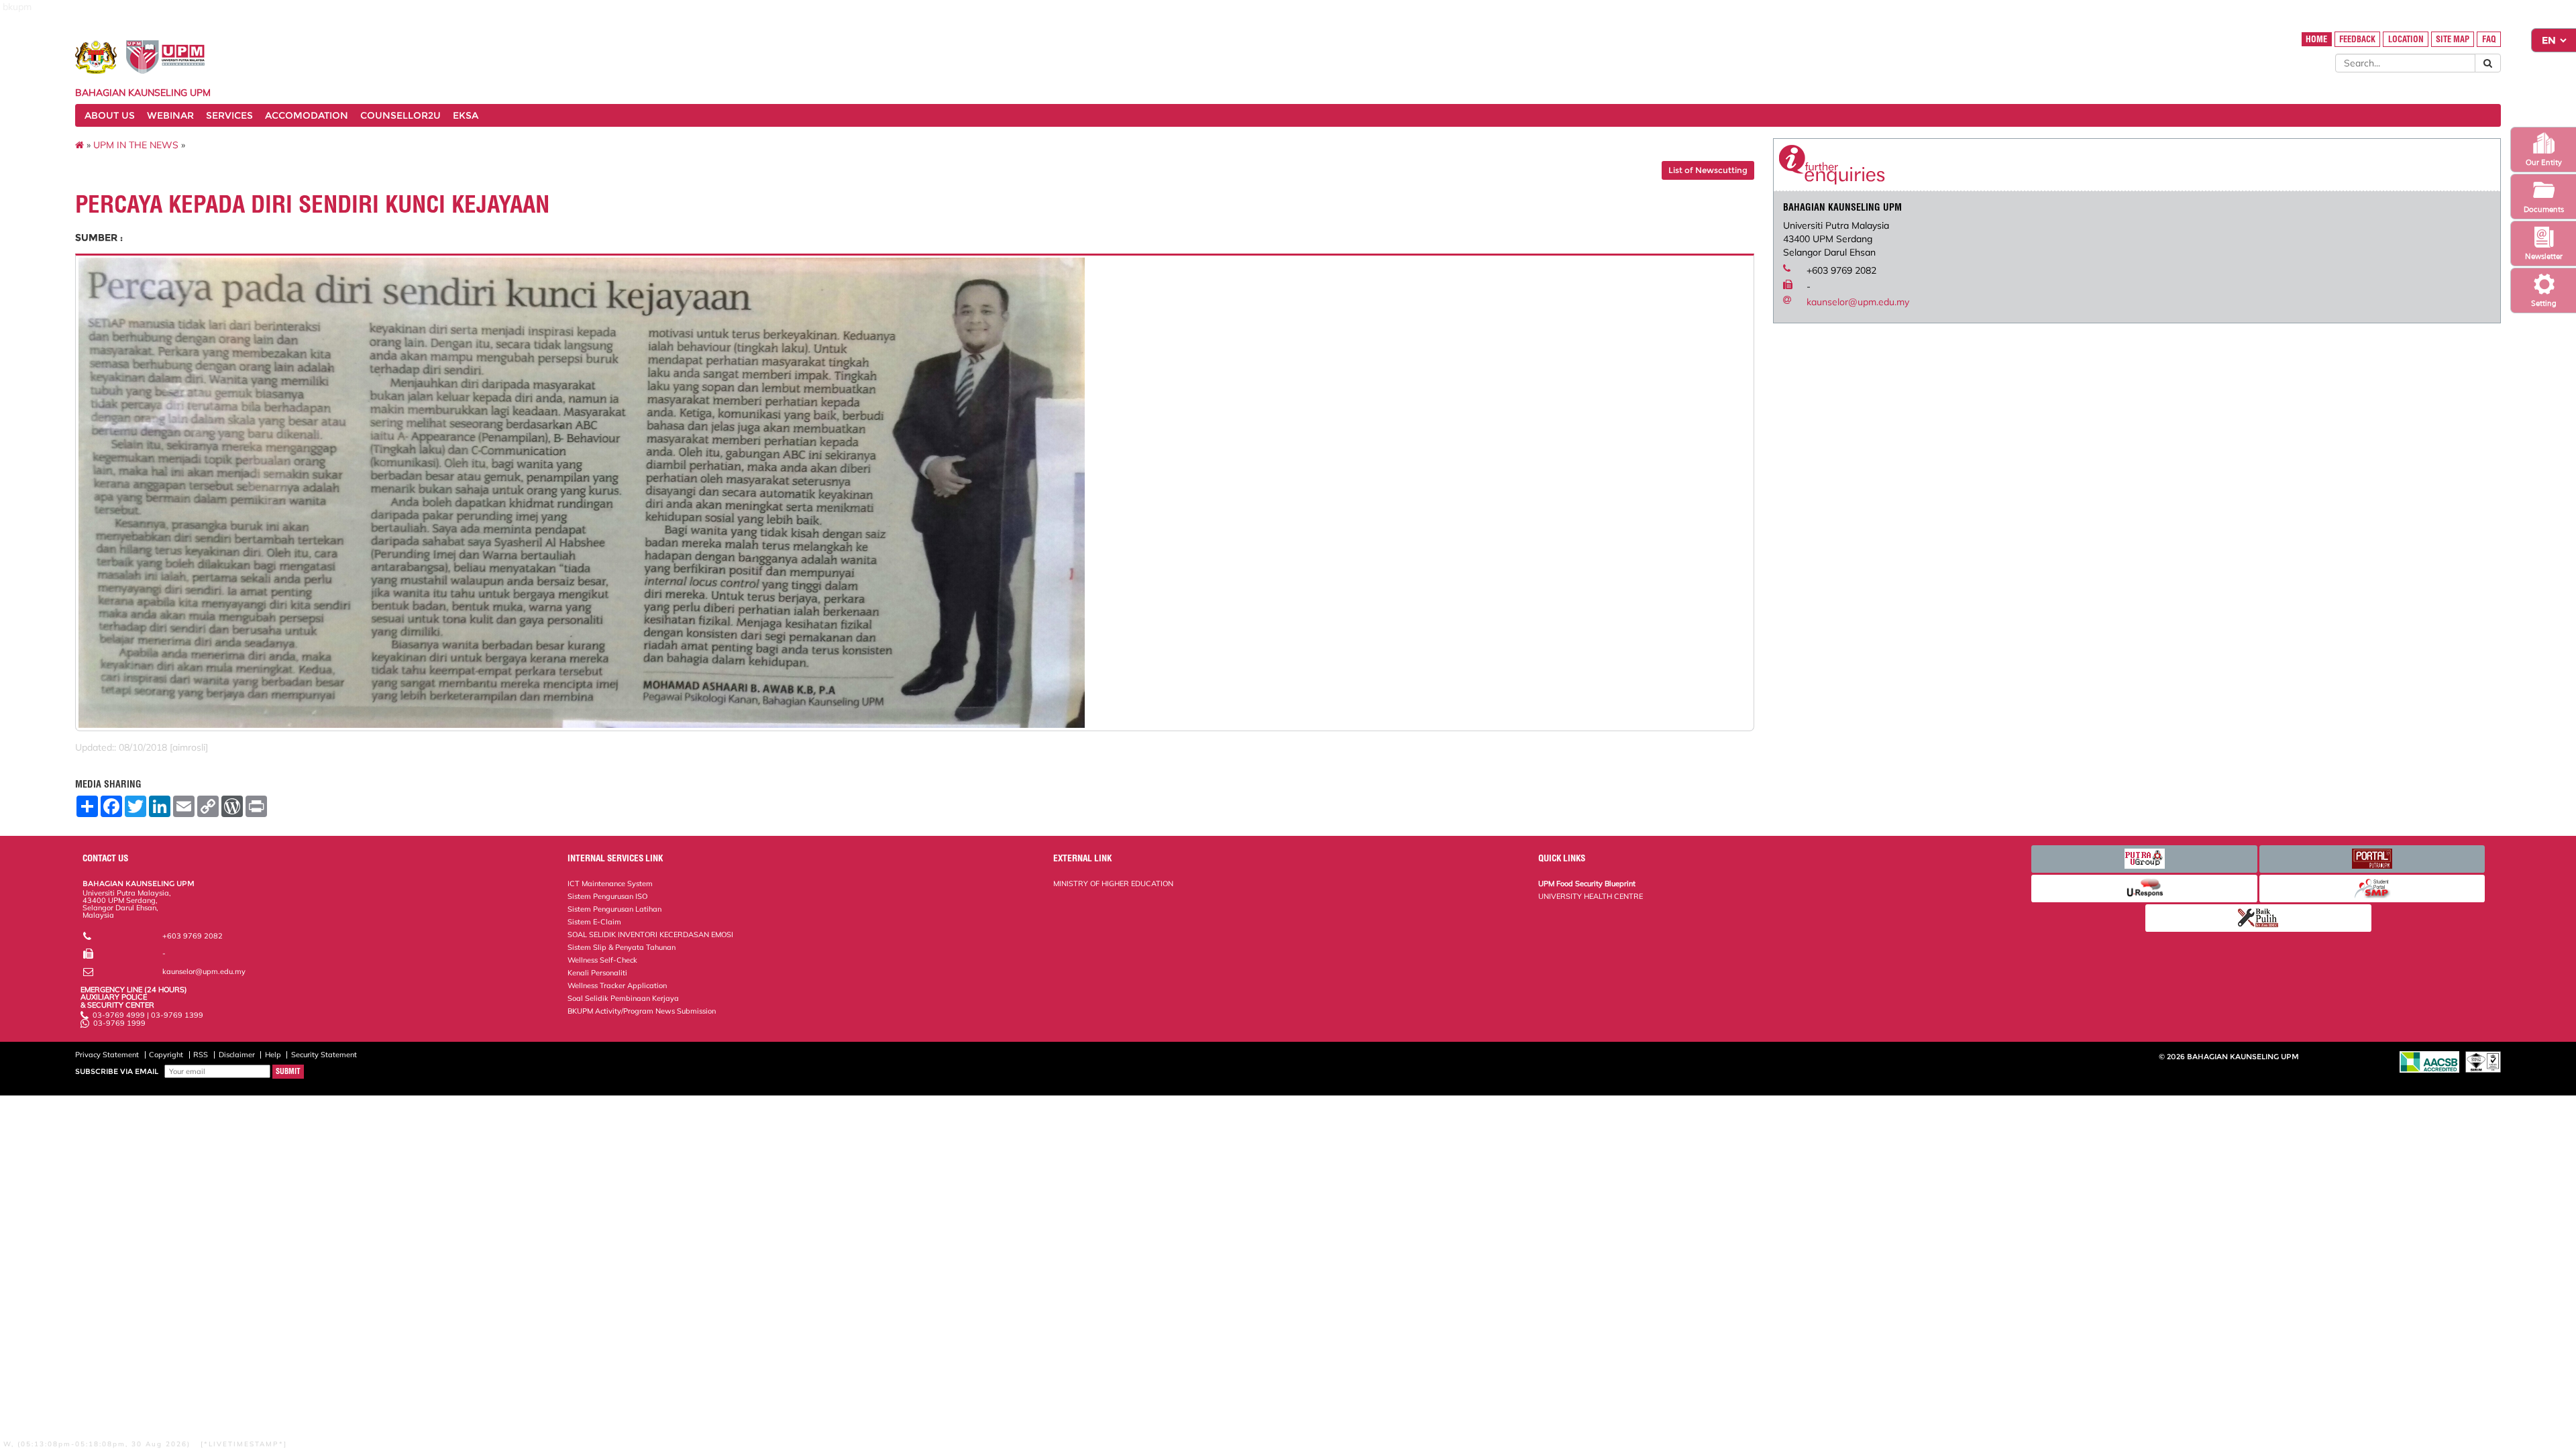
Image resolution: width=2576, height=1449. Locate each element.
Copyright (166, 1055)
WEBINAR (170, 115)
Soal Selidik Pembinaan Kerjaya (623, 998)
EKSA (466, 115)
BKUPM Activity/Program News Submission (642, 1011)
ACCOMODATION (307, 115)
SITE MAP (2453, 39)
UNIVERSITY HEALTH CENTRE (1591, 896)
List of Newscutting (1708, 170)
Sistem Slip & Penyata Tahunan (622, 947)
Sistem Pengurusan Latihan (614, 909)
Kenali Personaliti (597, 973)
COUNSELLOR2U (400, 115)
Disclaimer (237, 1055)
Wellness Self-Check (602, 960)
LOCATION (2406, 39)
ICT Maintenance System (610, 883)
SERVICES (229, 115)
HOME (2316, 39)
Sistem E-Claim (594, 922)
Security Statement (324, 1055)
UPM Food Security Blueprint (1587, 883)
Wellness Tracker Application (617, 985)
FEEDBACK (2357, 39)
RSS (201, 1055)
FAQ (2489, 39)
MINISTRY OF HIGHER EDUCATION (1113, 883)
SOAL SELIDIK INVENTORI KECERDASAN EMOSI (650, 934)
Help (273, 1055)
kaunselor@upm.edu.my (1858, 302)
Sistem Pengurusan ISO (607, 896)
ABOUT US (110, 115)
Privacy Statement (107, 1055)
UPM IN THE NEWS (136, 145)
